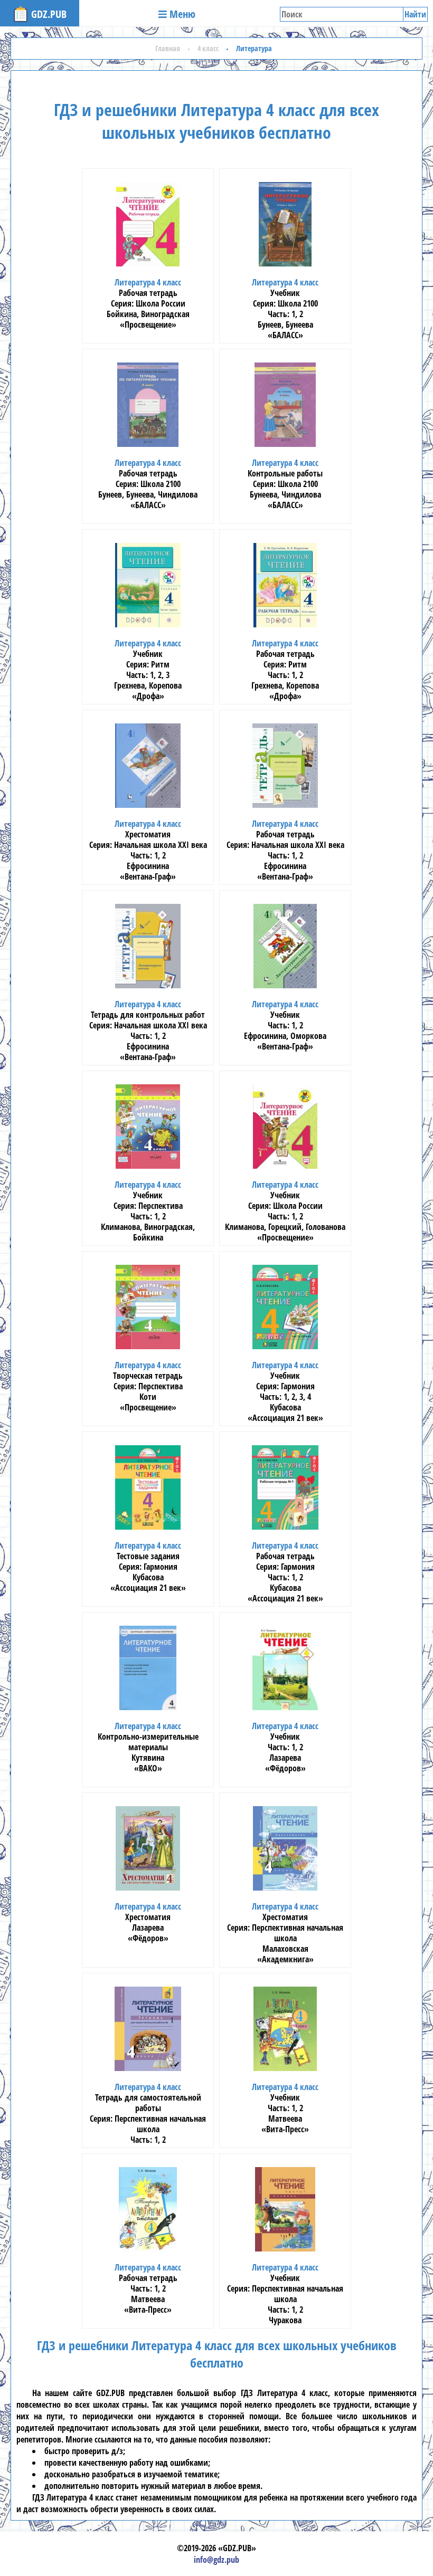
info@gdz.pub (216, 2560)
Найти (415, 14)
